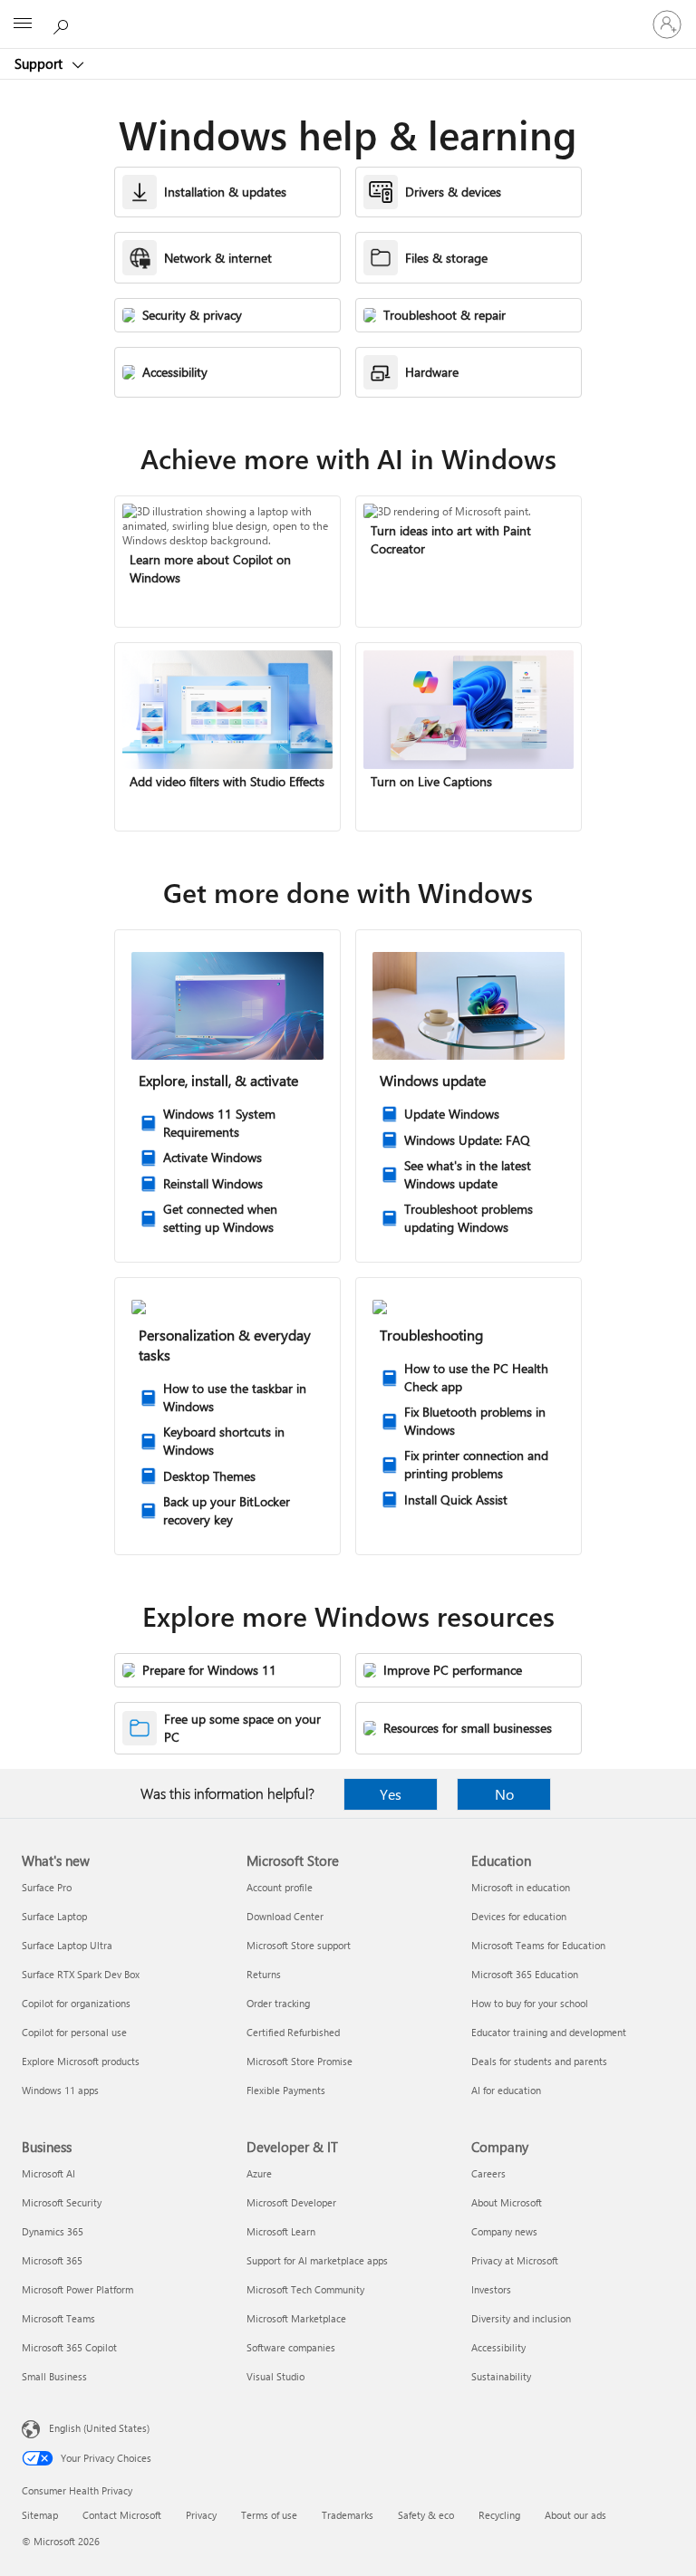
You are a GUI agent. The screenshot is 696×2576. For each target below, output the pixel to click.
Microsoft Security (62, 2202)
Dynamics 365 (53, 2231)
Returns (264, 1974)
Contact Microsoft (122, 2515)
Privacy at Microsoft (515, 2260)
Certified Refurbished (293, 2032)
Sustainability (501, 2376)
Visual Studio (275, 2376)
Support (40, 63)
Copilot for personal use (74, 2032)
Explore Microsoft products (81, 2061)
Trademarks (348, 2515)
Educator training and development (549, 2032)
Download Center (285, 1916)
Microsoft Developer (291, 2202)
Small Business (54, 2376)
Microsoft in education (521, 1887)
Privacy (201, 2515)
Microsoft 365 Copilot (69, 2347)
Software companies (291, 2347)
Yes (391, 1794)
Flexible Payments (286, 2090)
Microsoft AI (48, 2173)
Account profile (280, 1887)
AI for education (506, 2090)
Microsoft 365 (52, 2260)
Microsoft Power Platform (77, 2289)
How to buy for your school (530, 2003)
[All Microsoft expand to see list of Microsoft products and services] (23, 24)
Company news (504, 2231)
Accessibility (498, 2347)
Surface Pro (47, 1887)
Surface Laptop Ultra (67, 1945)
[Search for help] (63, 24)
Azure (259, 2173)
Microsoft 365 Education (525, 1974)
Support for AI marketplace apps (317, 2260)
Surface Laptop (54, 1916)
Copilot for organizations (76, 2003)
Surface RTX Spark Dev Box (81, 1974)
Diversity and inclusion (521, 2318)
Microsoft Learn (281, 2231)
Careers (488, 2173)
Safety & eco (426, 2515)
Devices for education (519, 1916)
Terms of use (269, 2515)
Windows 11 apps (60, 2090)
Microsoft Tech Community (305, 2289)
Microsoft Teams (58, 2318)
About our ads (575, 2515)
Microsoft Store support (299, 1945)
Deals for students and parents (539, 2061)
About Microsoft (507, 2202)
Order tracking (278, 2003)
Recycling (499, 2515)
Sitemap (40, 2515)
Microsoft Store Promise (300, 2061)
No (504, 1794)
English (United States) (99, 2428)
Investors (491, 2289)
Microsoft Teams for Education (538, 1945)
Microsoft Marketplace (296, 2318)
